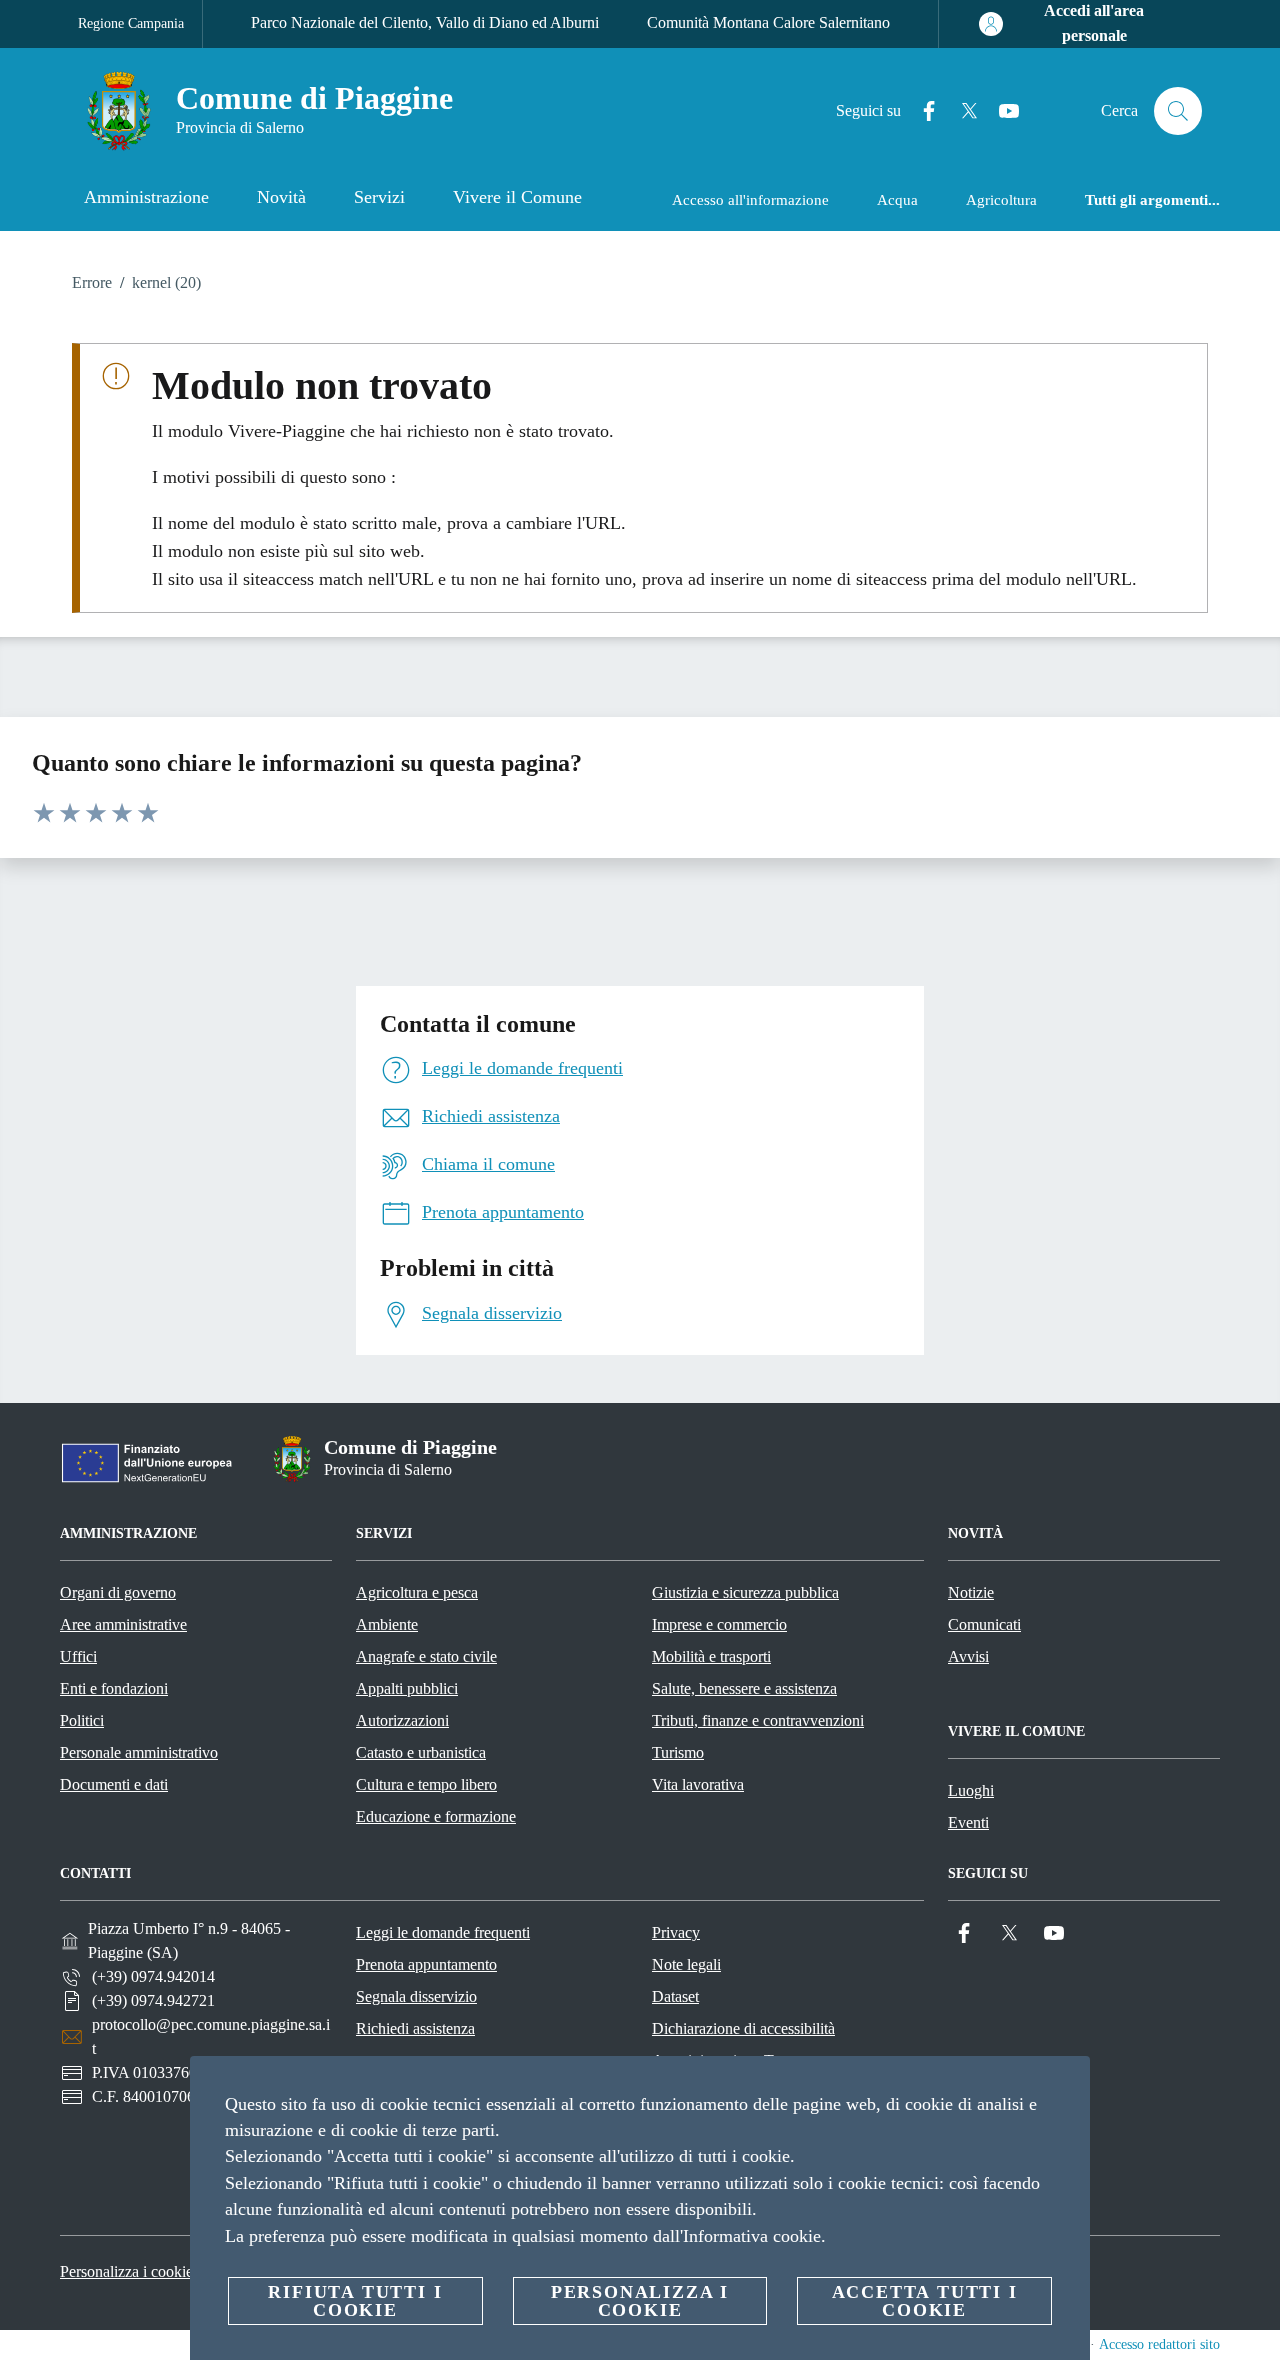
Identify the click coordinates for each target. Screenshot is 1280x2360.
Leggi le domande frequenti (443, 1932)
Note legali (686, 1964)
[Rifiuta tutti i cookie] (1067, 2087)
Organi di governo (118, 1592)
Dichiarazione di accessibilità (743, 2028)
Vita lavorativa (698, 1784)
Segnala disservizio (416, 1996)
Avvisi (968, 1656)
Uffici (78, 1656)
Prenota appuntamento (426, 1964)
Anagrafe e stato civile (426, 1656)
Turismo (678, 1752)
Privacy (676, 1932)
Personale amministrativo (139, 1752)
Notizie (971, 1592)
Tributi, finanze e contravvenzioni (758, 1720)
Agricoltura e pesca (417, 1592)
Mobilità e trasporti (711, 1656)
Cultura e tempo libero (426, 1784)
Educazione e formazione (436, 1816)
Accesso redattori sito (1159, 2344)
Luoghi (971, 1790)
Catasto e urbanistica (421, 1752)
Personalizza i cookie (126, 2271)
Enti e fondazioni (114, 1688)
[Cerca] (1178, 111)
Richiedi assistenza (415, 2028)
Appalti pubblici (407, 1688)
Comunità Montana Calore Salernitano (768, 22)
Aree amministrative (123, 1624)
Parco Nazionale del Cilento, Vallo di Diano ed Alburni (425, 22)
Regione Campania (131, 23)
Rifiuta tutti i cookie (355, 2301)
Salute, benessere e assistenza (744, 1688)
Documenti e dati (114, 1784)
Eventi (968, 1822)
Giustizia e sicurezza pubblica (745, 1592)
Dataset (675, 1996)
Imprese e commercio (719, 1624)
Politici (82, 1720)
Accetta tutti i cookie (925, 2301)
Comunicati (984, 1624)
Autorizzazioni (402, 1720)
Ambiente (387, 1624)
